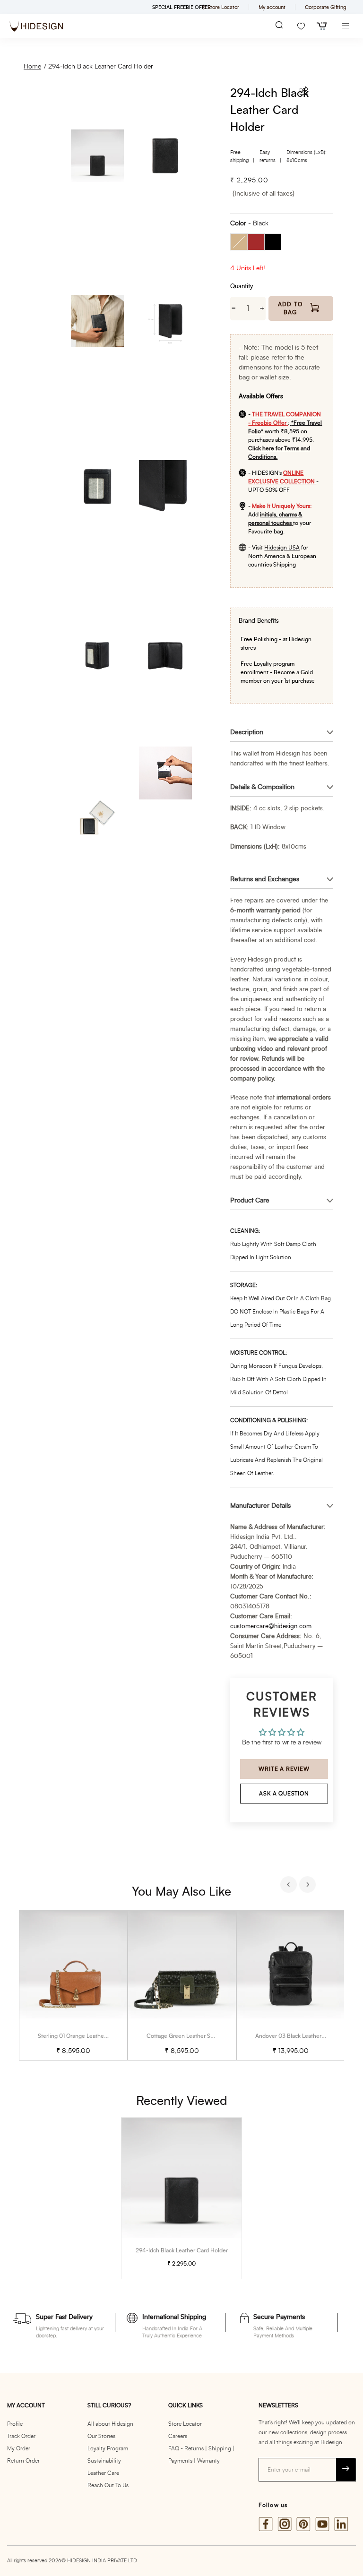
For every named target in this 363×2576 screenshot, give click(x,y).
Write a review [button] (284, 1769)
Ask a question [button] (284, 1794)
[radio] (239, 242)
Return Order (23, 2461)
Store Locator (185, 2424)
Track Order (21, 2436)
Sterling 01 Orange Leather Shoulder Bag (90, 2036)
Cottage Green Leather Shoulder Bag (194, 2036)
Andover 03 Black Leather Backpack (301, 2036)
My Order (19, 2448)
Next (309, 1886)
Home (32, 67)
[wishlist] (301, 26)
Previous (290, 1886)
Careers (178, 2436)
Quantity (242, 287)
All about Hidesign (110, 2424)
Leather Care (103, 2473)
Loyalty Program (108, 2448)
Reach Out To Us (108, 2485)
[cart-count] (322, 26)
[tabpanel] (73, 1986)
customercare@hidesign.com (271, 1627)
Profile (15, 2424)
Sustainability (104, 2461)
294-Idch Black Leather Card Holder (101, 67)
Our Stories (101, 2436)
